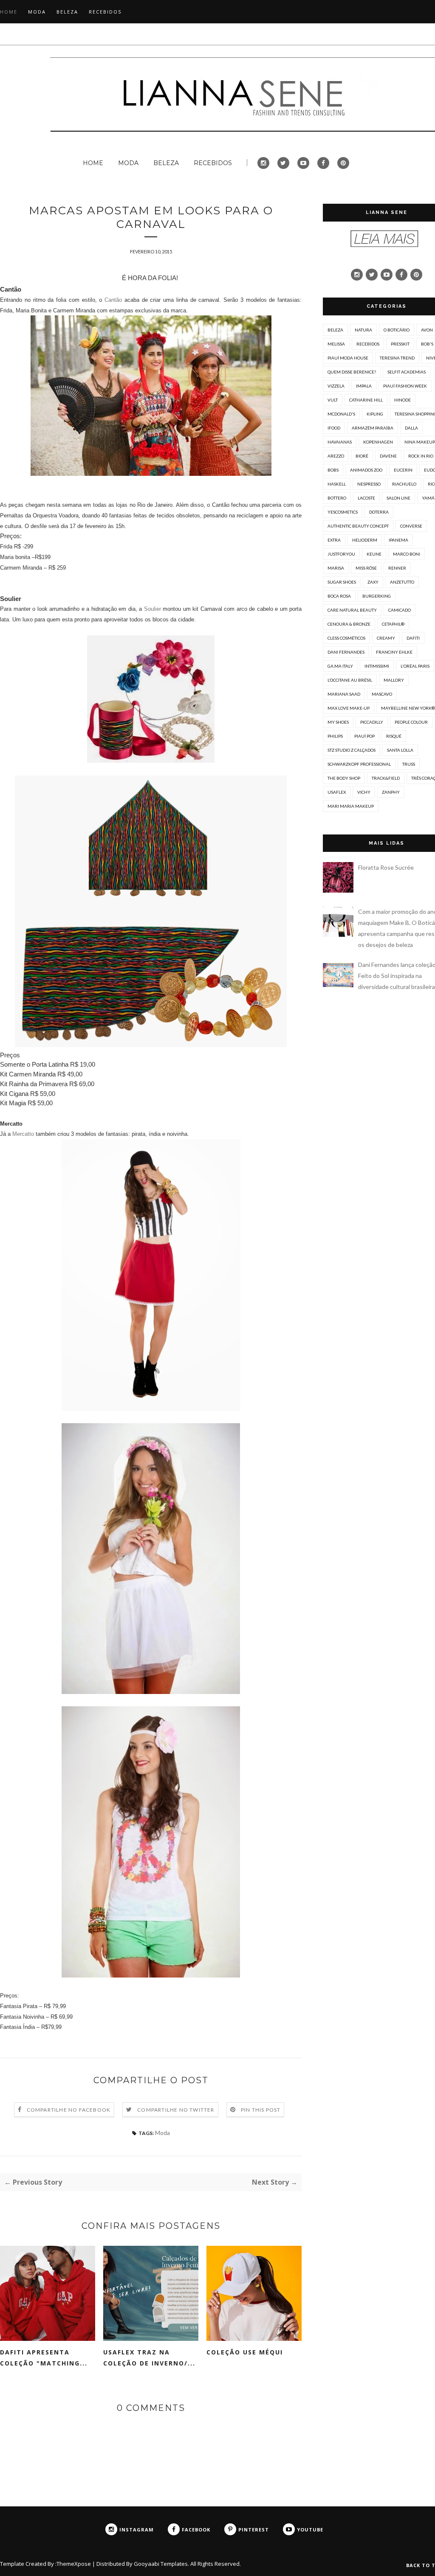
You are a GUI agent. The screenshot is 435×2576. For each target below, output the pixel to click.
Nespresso (369, 484)
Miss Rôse (366, 568)
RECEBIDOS (105, 12)
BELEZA (67, 12)
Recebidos (368, 344)
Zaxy (373, 582)
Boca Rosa (339, 596)
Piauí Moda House (348, 358)
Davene (388, 456)
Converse (411, 526)
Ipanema (398, 540)
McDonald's (341, 414)
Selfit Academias (407, 372)
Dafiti (413, 638)
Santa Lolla (400, 750)
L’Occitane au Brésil (350, 680)
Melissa (336, 344)
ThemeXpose (74, 2564)
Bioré (362, 456)
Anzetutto (402, 582)
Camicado (400, 610)
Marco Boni (407, 554)
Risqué (394, 736)
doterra (379, 512)
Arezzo (336, 456)
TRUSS (409, 764)
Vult (333, 400)
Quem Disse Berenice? (352, 372)
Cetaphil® (393, 624)
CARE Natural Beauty (352, 610)
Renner (397, 568)
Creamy (386, 638)
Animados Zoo (366, 470)
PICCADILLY (372, 722)
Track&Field (386, 778)
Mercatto (23, 1134)
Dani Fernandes (346, 652)
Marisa (336, 568)
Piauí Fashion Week (405, 386)
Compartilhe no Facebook (69, 2110)
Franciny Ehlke (394, 652)
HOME (9, 12)
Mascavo (382, 694)
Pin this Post (261, 2110)
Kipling (375, 414)
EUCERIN (403, 470)
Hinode (403, 400)
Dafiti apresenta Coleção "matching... (44, 2358)
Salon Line (398, 498)
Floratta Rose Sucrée (386, 867)
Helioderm (365, 540)
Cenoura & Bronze (349, 624)
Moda (162, 2133)
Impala (364, 386)
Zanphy (391, 792)
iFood (334, 428)
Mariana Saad (344, 694)
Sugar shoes (342, 582)
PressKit (400, 344)
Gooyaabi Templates (161, 2564)
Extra (334, 540)
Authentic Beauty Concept (358, 526)
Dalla (411, 428)
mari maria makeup (351, 806)
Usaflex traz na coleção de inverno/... (149, 2358)
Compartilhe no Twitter (176, 2110)
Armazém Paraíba (373, 428)
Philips (335, 736)
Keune (374, 554)
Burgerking (377, 596)
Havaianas (340, 442)
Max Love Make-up (349, 708)
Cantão (113, 300)
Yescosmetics (343, 512)
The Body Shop (344, 778)
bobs (333, 470)
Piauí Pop (364, 736)
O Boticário (397, 330)
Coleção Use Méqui (245, 2352)
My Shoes (338, 722)
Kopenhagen (378, 442)
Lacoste (366, 498)
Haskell (337, 484)
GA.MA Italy (340, 666)
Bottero (337, 498)
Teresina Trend (397, 358)
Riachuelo (404, 484)
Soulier (153, 609)
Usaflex (337, 792)
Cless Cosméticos (346, 638)
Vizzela (336, 386)
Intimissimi (377, 666)
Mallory (394, 680)
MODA (37, 12)
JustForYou (341, 554)
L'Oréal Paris (415, 666)
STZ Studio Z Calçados (352, 750)
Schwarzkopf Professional (359, 764)
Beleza (335, 330)
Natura (363, 330)
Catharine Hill (366, 400)
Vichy (364, 792)
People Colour (411, 722)
